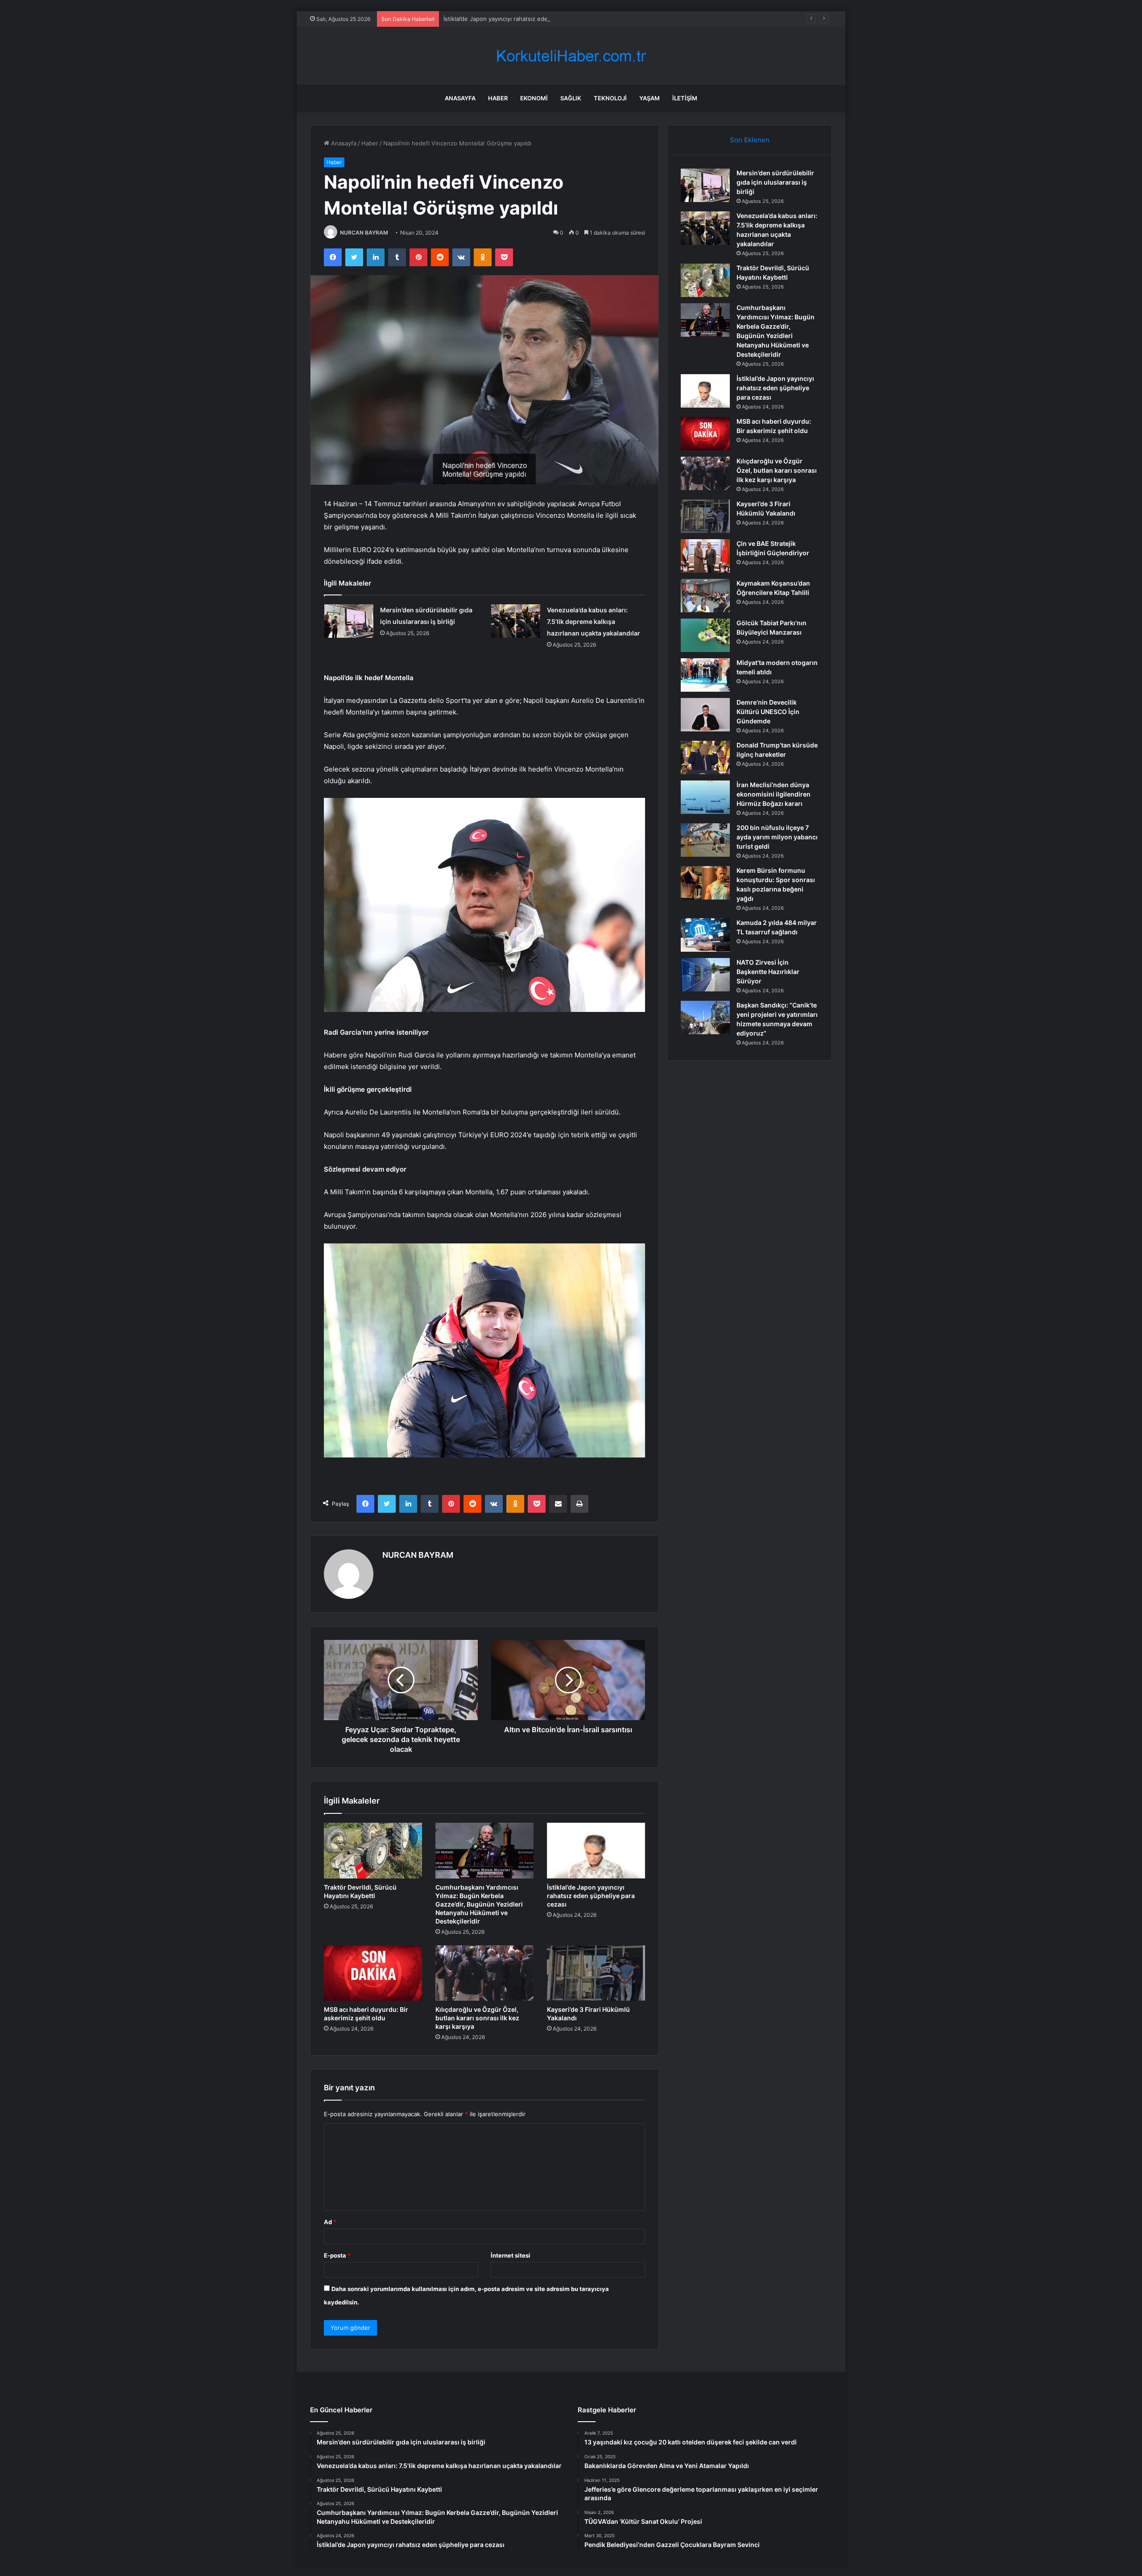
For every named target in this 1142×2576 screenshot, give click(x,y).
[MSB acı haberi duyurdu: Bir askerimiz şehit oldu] (373, 1973)
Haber (498, 98)
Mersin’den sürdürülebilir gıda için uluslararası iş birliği (775, 182)
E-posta (337, 2255)
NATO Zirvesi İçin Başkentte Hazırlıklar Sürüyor (768, 972)
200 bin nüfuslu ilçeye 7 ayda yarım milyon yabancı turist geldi (777, 837)
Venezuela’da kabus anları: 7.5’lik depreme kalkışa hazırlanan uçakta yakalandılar (594, 621)
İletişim (685, 98)
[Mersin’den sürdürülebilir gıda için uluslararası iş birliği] (349, 621)
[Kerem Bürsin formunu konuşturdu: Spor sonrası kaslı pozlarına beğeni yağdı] (705, 883)
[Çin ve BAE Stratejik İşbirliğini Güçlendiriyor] (705, 556)
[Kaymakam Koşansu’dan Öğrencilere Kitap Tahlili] (705, 596)
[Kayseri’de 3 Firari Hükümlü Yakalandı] (596, 1973)
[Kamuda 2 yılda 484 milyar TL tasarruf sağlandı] (705, 935)
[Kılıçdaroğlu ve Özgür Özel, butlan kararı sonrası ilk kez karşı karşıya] (484, 1973)
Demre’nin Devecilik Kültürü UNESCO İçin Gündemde (768, 712)
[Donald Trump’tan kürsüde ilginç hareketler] (705, 758)
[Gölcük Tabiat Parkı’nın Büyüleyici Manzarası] (705, 635)
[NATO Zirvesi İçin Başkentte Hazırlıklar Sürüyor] (705, 975)
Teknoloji (610, 98)
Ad (330, 2222)
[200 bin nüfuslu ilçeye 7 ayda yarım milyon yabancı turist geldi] (705, 840)
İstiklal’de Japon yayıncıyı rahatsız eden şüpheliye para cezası (528, 19)
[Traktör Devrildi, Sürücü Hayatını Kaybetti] (373, 1850)
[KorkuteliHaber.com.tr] (571, 56)
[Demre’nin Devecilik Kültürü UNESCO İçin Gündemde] (705, 715)
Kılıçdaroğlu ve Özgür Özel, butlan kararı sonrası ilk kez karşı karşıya (477, 2018)
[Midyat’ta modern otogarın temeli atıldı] (705, 675)
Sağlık (571, 98)
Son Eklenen (750, 140)
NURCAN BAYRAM (364, 233)
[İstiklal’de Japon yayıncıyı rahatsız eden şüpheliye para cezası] (596, 1850)
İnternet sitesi (511, 2255)
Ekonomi (534, 98)
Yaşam (650, 98)
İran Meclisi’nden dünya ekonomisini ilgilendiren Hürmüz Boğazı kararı (774, 794)
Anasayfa (460, 98)
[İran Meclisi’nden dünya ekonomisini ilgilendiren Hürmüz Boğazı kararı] (705, 797)
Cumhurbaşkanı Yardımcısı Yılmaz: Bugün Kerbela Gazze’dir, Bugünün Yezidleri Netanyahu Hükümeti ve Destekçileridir (479, 1904)
